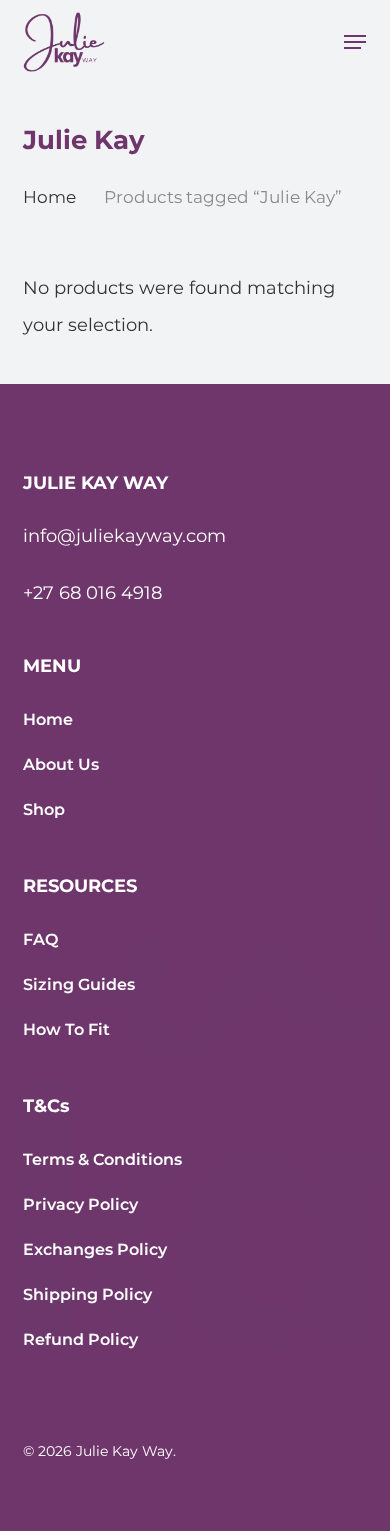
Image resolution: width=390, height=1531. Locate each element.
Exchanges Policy (95, 1249)
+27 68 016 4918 (92, 593)
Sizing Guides (79, 984)
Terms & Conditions (102, 1159)
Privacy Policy (80, 1204)
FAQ (40, 939)
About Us (61, 764)
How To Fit (66, 1029)
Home (49, 197)
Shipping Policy (87, 1294)
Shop (44, 809)
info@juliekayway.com (124, 536)
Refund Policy (80, 1339)
